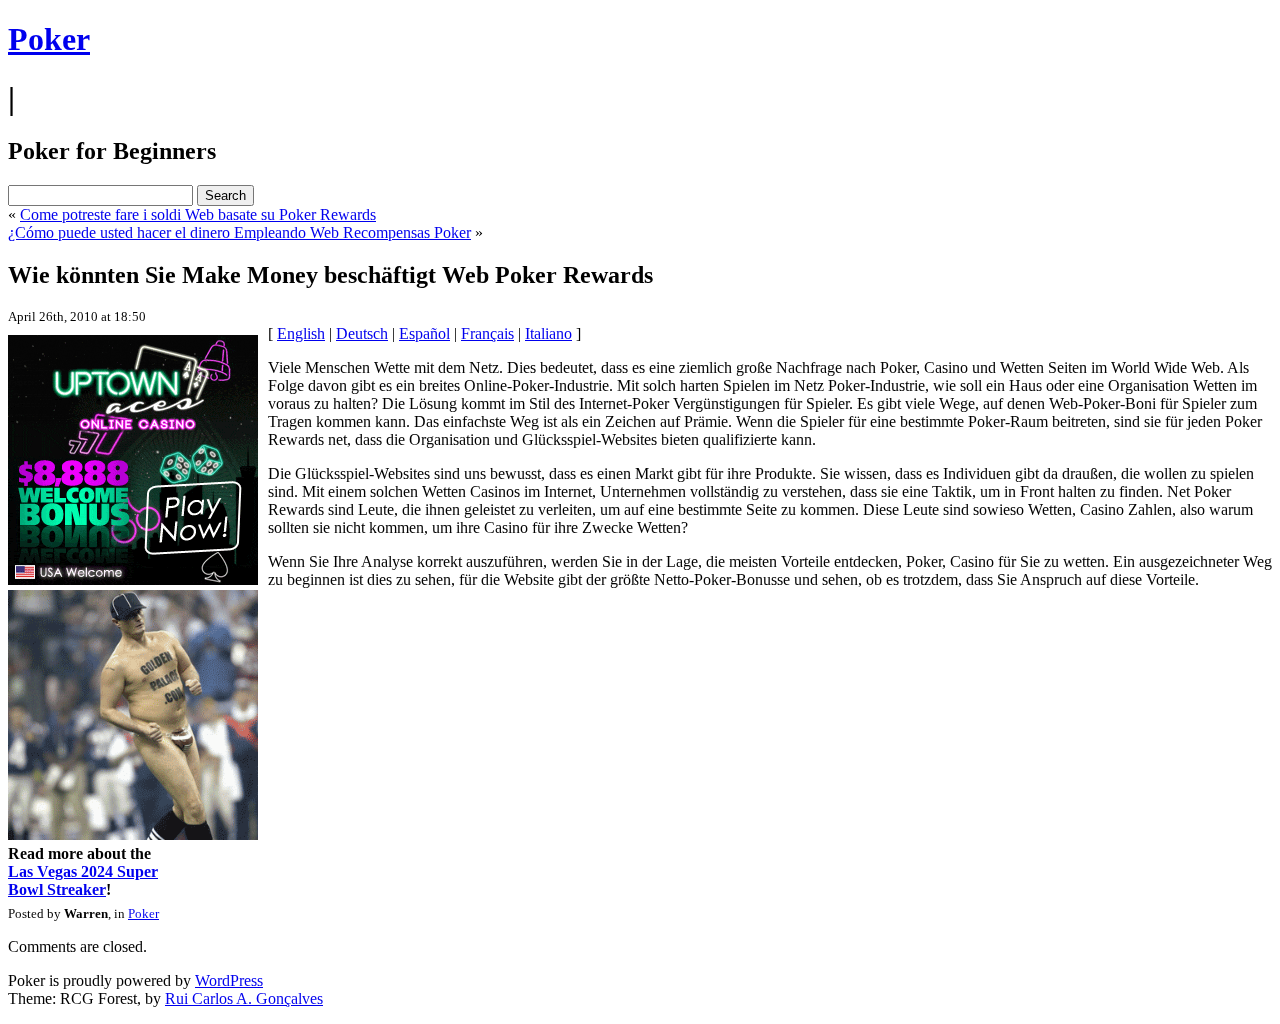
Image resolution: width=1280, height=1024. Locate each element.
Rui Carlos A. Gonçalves (244, 998)
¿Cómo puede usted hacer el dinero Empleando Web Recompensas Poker (239, 232)
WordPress (229, 980)
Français (487, 333)
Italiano (548, 333)
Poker (49, 39)
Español (424, 333)
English (301, 333)
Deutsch (362, 333)
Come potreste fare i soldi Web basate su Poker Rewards (198, 214)
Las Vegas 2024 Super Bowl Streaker (83, 880)
